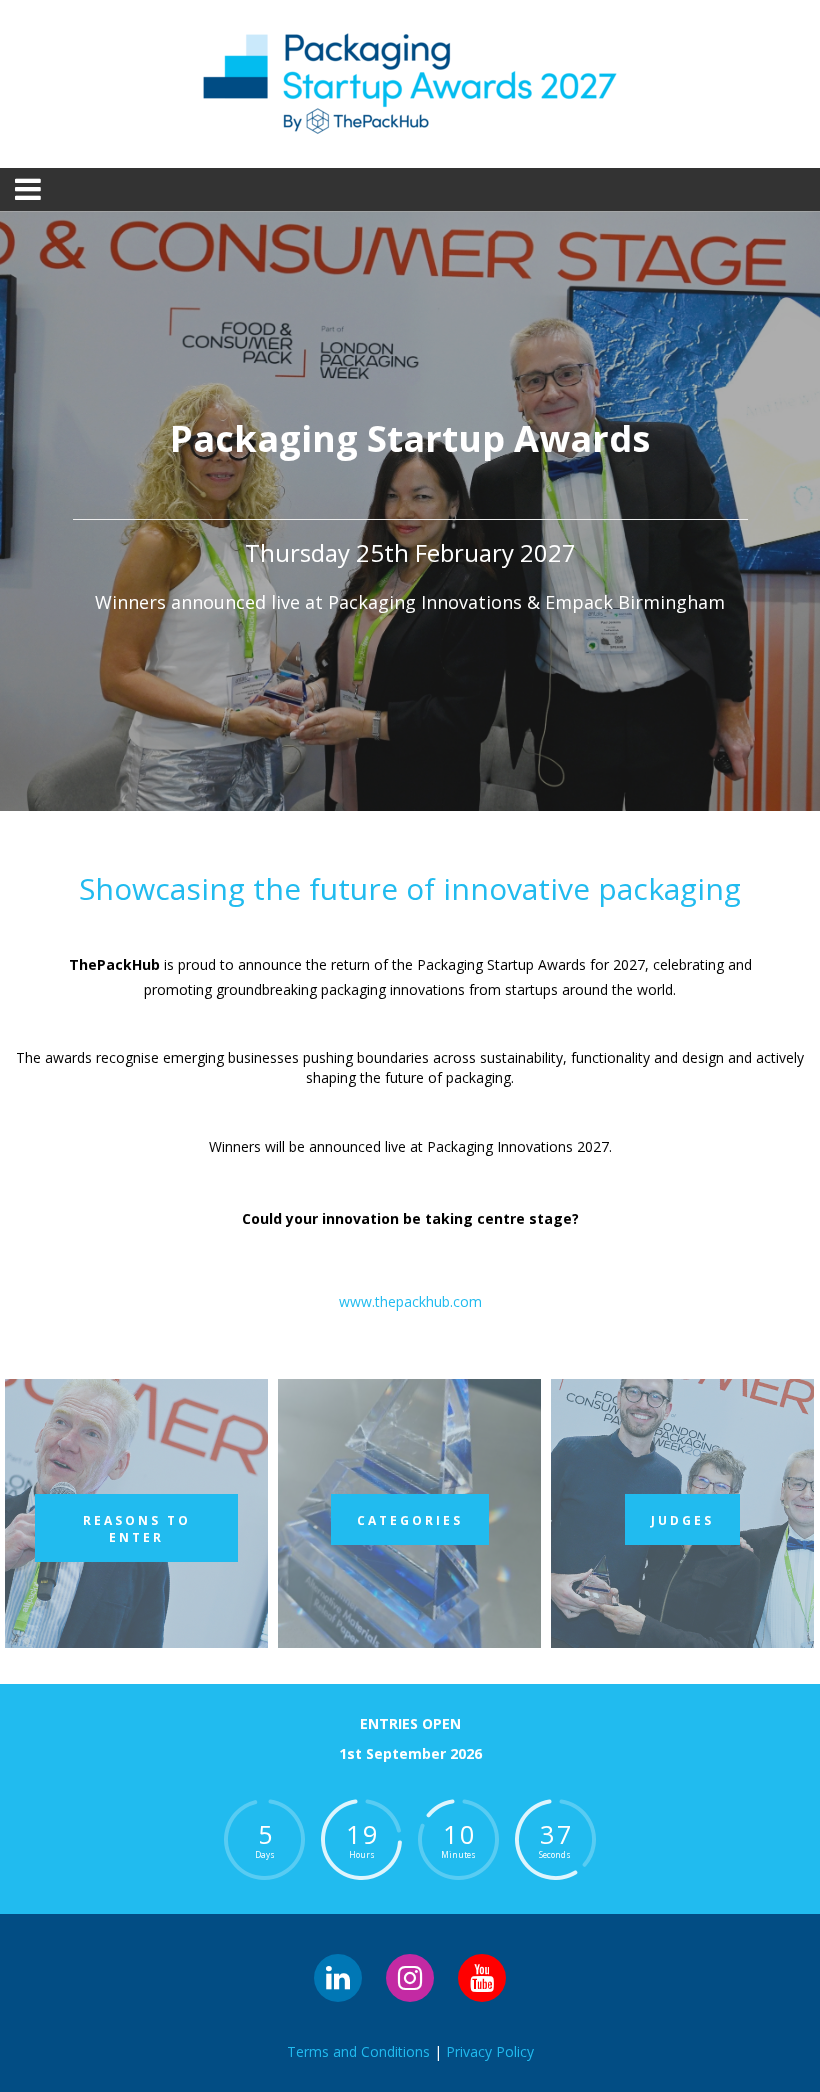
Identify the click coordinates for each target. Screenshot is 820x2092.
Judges (682, 1520)
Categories (410, 1520)
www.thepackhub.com (410, 1301)
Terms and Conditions (358, 2051)
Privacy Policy (490, 2051)
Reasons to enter (137, 1529)
